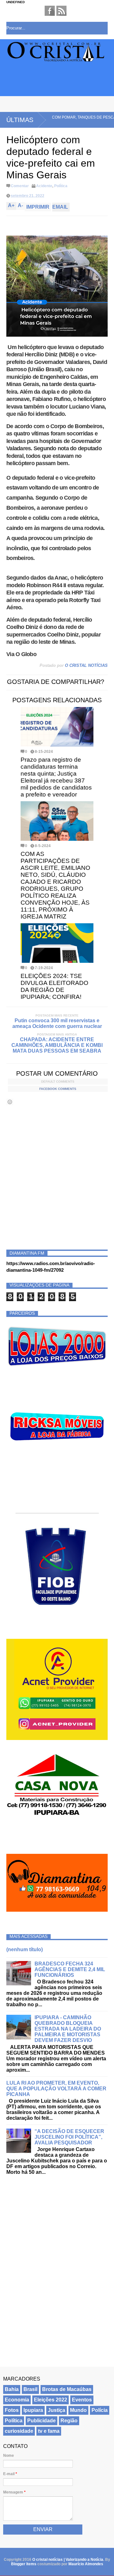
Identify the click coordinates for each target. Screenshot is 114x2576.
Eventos (82, 2400)
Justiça (57, 2410)
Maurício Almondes (86, 2564)
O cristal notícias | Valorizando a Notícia (68, 2560)
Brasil (30, 2389)
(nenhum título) (25, 1949)
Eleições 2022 (51, 2400)
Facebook (50, 11)
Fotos (12, 2410)
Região (69, 2421)
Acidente (44, 186)
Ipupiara (33, 2410)
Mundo (78, 2410)
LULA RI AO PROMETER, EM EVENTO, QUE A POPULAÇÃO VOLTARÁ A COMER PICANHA (56, 2089)
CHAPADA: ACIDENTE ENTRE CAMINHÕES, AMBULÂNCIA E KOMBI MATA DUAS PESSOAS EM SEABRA (57, 1045)
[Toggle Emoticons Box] (10, 1102)
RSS (61, 11)
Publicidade (41, 2421)
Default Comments (58, 1082)
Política (61, 186)
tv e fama (49, 2431)
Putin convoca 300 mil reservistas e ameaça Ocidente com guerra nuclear (57, 1023)
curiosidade (19, 2431)
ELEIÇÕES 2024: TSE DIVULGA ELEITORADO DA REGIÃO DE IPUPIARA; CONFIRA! (54, 986)
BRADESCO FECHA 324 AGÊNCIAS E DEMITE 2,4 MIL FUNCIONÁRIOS (70, 1969)
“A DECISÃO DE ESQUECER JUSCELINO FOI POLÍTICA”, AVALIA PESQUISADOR (69, 2137)
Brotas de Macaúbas (67, 2389)
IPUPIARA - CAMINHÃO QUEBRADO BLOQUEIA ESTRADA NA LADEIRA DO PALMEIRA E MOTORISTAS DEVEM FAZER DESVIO (68, 2029)
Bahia (12, 2389)
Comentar (20, 186)
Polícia (100, 2410)
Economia (17, 2400)
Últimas (20, 120)
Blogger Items (24, 2564)
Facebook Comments (58, 1089)
